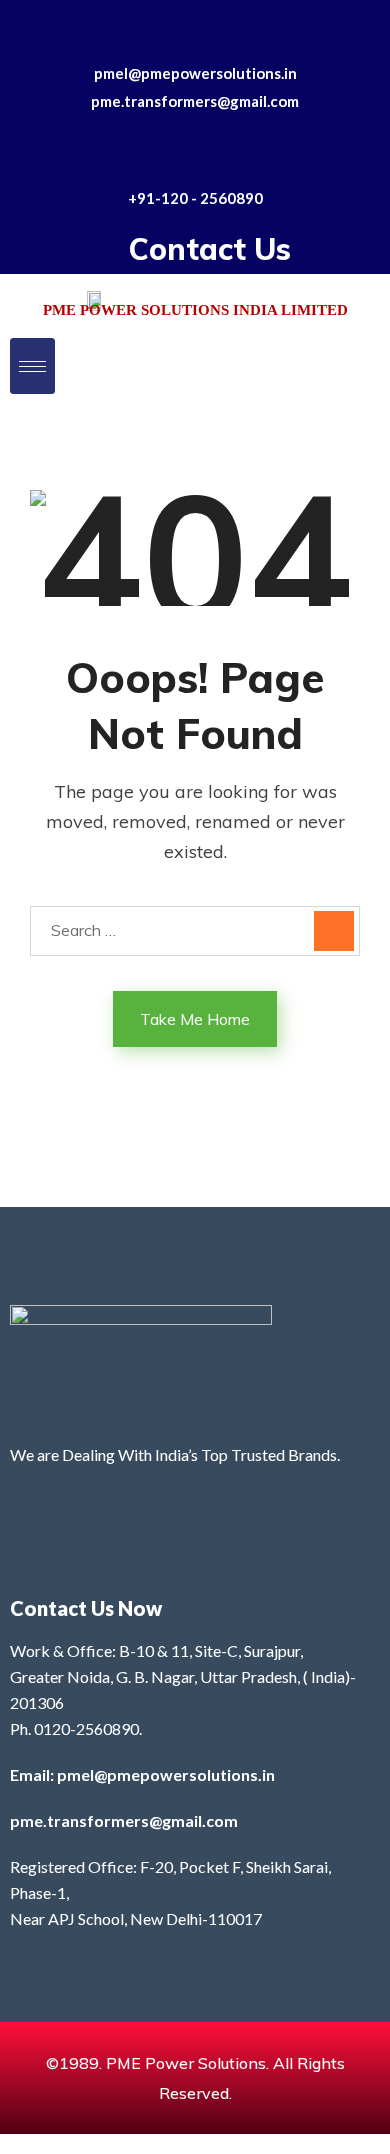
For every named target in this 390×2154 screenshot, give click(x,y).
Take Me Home (195, 1019)
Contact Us (210, 249)
